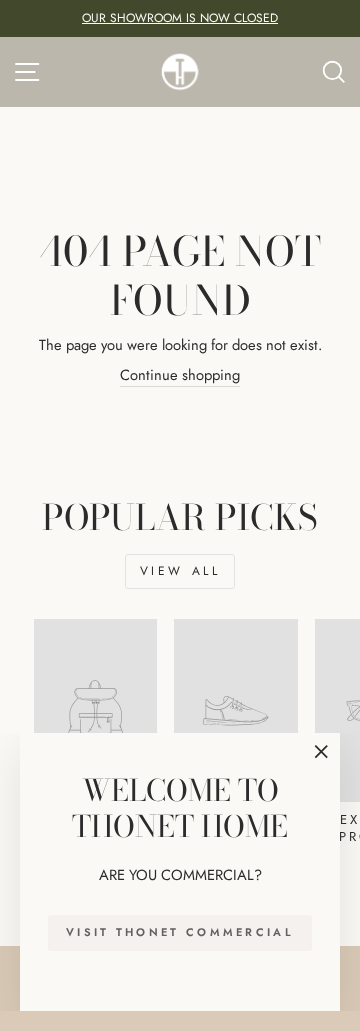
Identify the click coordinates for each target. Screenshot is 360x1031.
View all (180, 571)
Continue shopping (180, 375)
